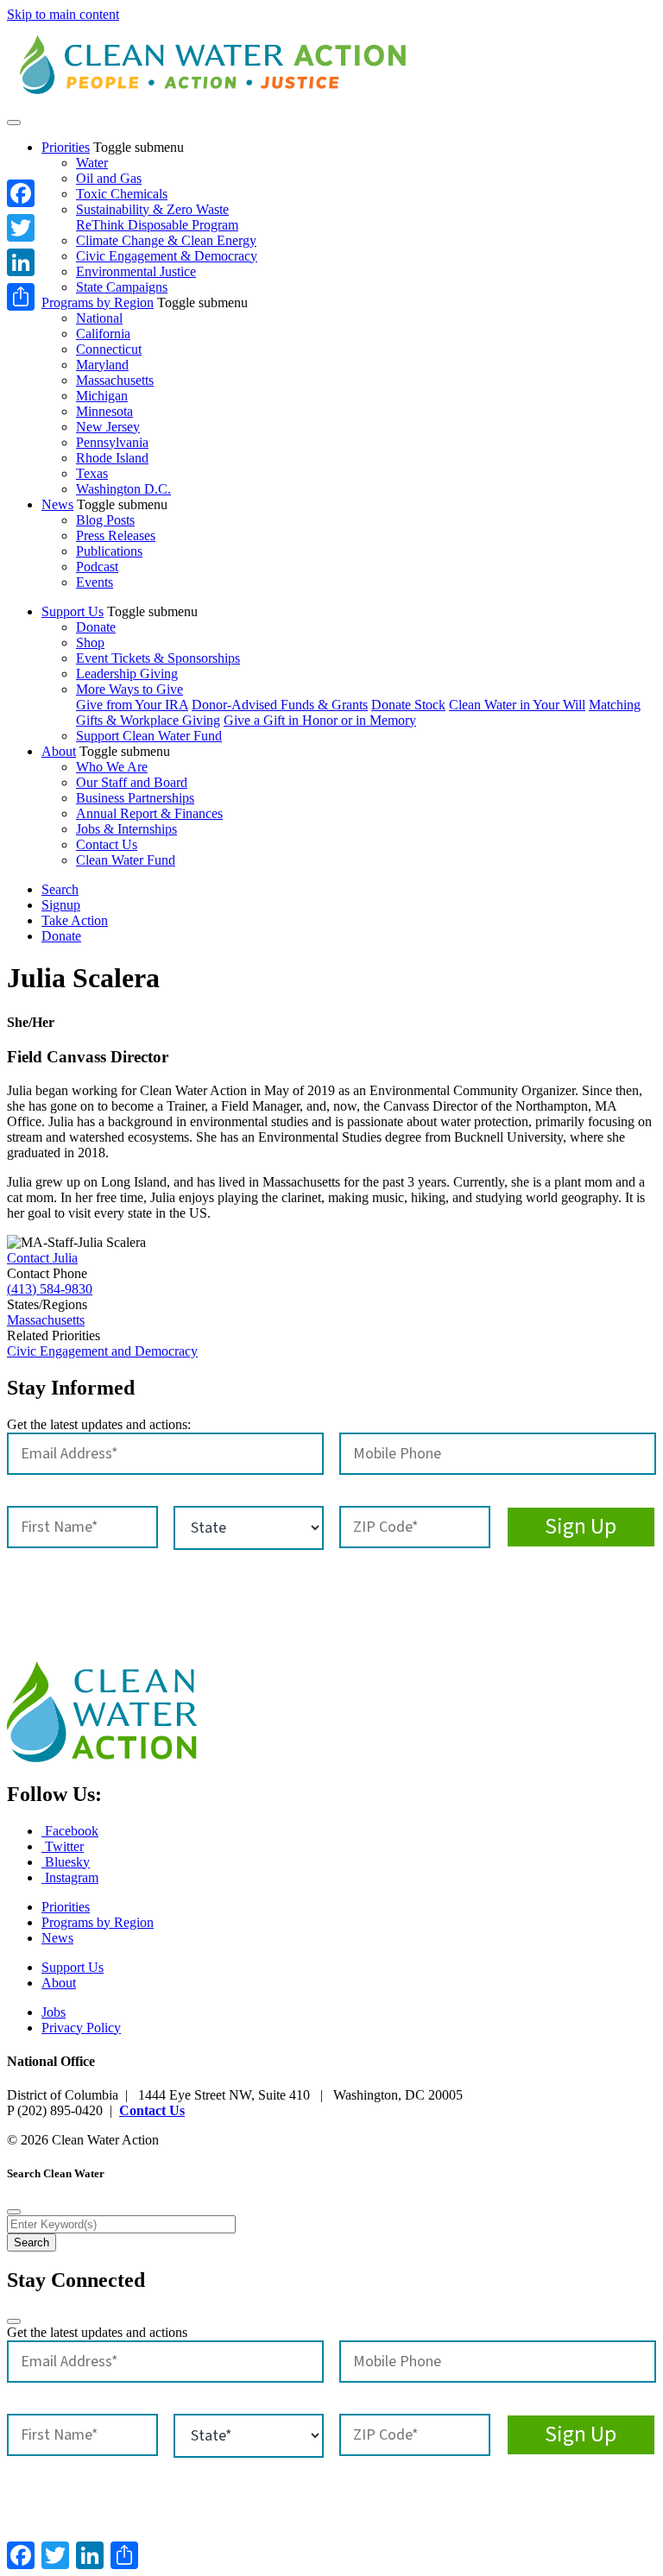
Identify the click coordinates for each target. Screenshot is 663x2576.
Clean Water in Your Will (517, 705)
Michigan (102, 396)
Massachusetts (115, 380)
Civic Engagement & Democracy (167, 256)
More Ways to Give (129, 689)
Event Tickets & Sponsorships (158, 658)
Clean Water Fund (126, 860)
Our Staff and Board (132, 782)
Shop (90, 642)
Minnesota (104, 411)
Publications (109, 551)
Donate (96, 627)
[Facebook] (21, 193)
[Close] (14, 2212)
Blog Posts (105, 520)
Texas (92, 473)
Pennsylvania (112, 442)
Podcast (97, 567)
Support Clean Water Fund (149, 736)
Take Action (75, 920)
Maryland (102, 365)
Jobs (54, 2012)
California (103, 334)
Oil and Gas (109, 178)
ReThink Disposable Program (157, 225)
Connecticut (109, 349)
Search (60, 889)
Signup (61, 905)
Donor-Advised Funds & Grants (280, 705)
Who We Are (112, 767)
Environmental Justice (136, 271)
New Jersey (108, 427)
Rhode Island (112, 458)
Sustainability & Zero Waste (152, 209)
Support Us (73, 611)
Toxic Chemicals (122, 194)
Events (95, 582)
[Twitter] (21, 228)
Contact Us (107, 844)
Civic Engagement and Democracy (102, 1351)
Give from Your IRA (132, 705)
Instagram (70, 1877)
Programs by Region (98, 302)
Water (92, 163)
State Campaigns (122, 287)
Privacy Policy (81, 2028)
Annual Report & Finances (149, 813)
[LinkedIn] (21, 262)
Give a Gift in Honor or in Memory (320, 720)
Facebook (70, 1831)
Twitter (63, 1846)
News (57, 504)
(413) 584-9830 (50, 1289)
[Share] (21, 297)
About (59, 751)
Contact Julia (42, 1258)
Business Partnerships (135, 798)
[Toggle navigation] (14, 123)
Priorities (66, 147)
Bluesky (66, 1862)
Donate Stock (408, 705)
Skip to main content (63, 14)
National (99, 318)
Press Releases (116, 535)
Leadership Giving (127, 674)
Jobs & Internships (126, 829)
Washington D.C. (123, 489)
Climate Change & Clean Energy (166, 240)
